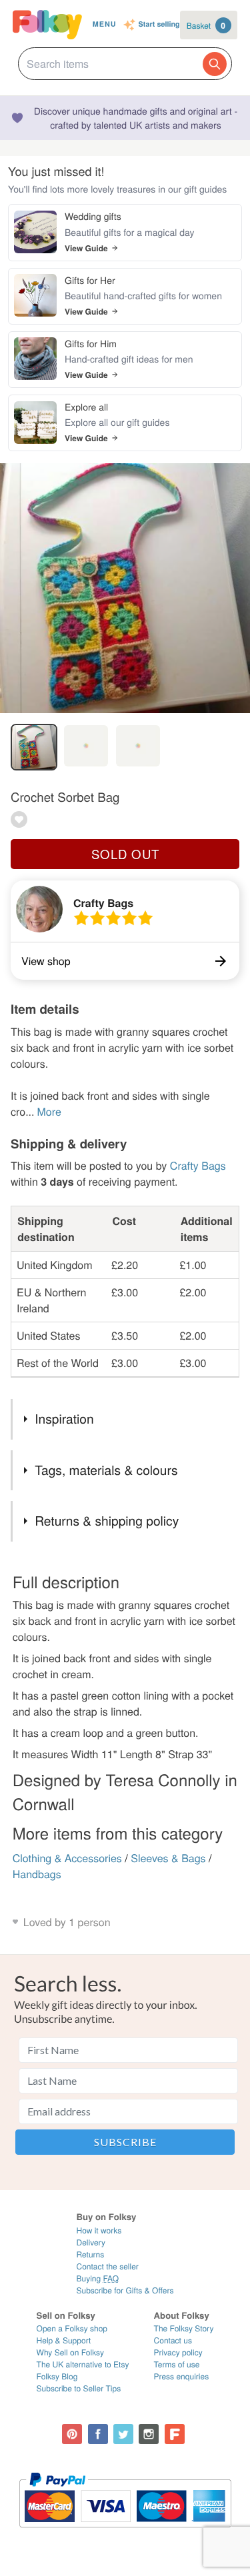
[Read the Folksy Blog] (175, 2434)
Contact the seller (107, 2266)
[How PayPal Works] (125, 2534)
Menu (105, 24)
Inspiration (64, 1419)
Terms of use (177, 2364)
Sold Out (125, 854)
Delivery (90, 2242)
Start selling (159, 25)
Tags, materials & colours (106, 1470)
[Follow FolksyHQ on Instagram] (149, 2434)
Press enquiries (182, 2376)
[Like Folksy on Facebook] (98, 2434)
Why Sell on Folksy (71, 2352)
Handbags (37, 1874)
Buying (97, 2278)
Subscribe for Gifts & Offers (125, 2290)
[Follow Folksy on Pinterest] (72, 2434)
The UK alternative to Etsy (83, 2364)
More (49, 1111)
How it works (99, 2230)
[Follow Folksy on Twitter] (123, 2434)
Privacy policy (178, 2352)
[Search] (215, 64)
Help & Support (64, 2340)
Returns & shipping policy (107, 1521)
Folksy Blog (57, 2376)
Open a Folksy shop (72, 2328)
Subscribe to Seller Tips (79, 2388)
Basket (206, 25)
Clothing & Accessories (67, 1858)
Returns (90, 2254)
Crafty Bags (103, 903)
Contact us (173, 2340)
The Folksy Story (184, 2328)
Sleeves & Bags (168, 1858)
